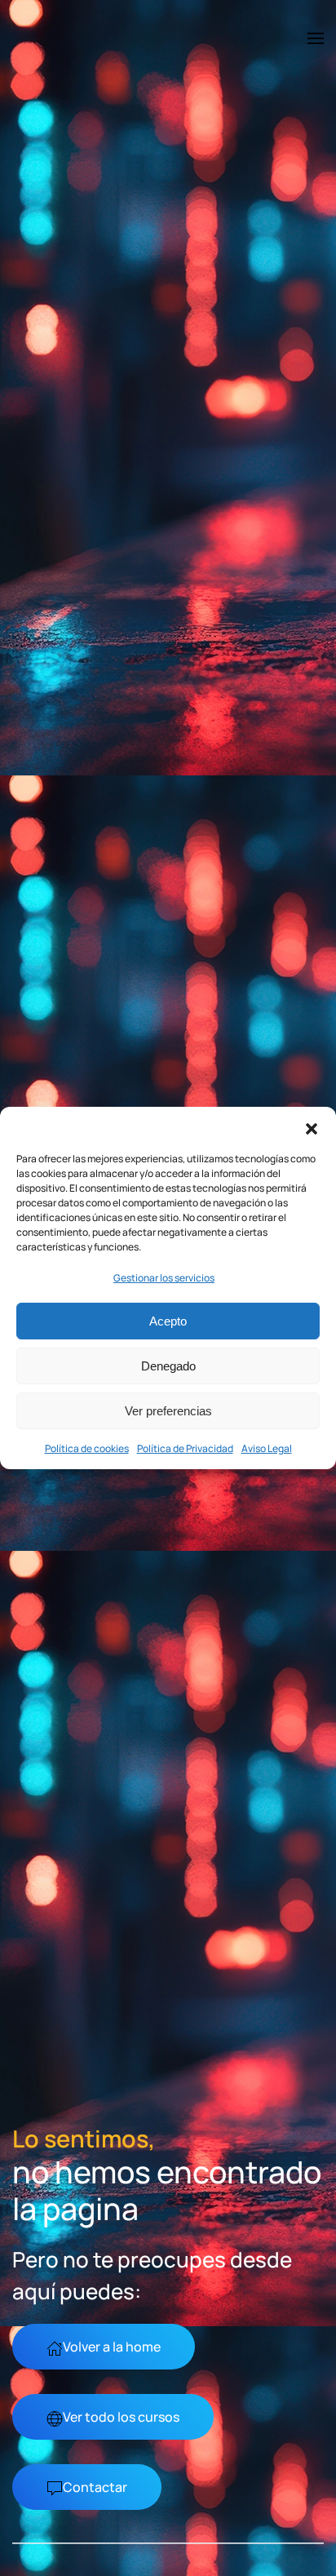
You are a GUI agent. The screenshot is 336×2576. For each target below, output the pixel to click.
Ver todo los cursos (121, 2417)
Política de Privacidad (185, 1448)
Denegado (168, 1366)
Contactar (95, 2487)
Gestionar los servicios (164, 1278)
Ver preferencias (168, 1411)
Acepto (168, 1321)
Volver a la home (112, 2347)
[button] (312, 1127)
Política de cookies (87, 1448)
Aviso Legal (267, 1448)
